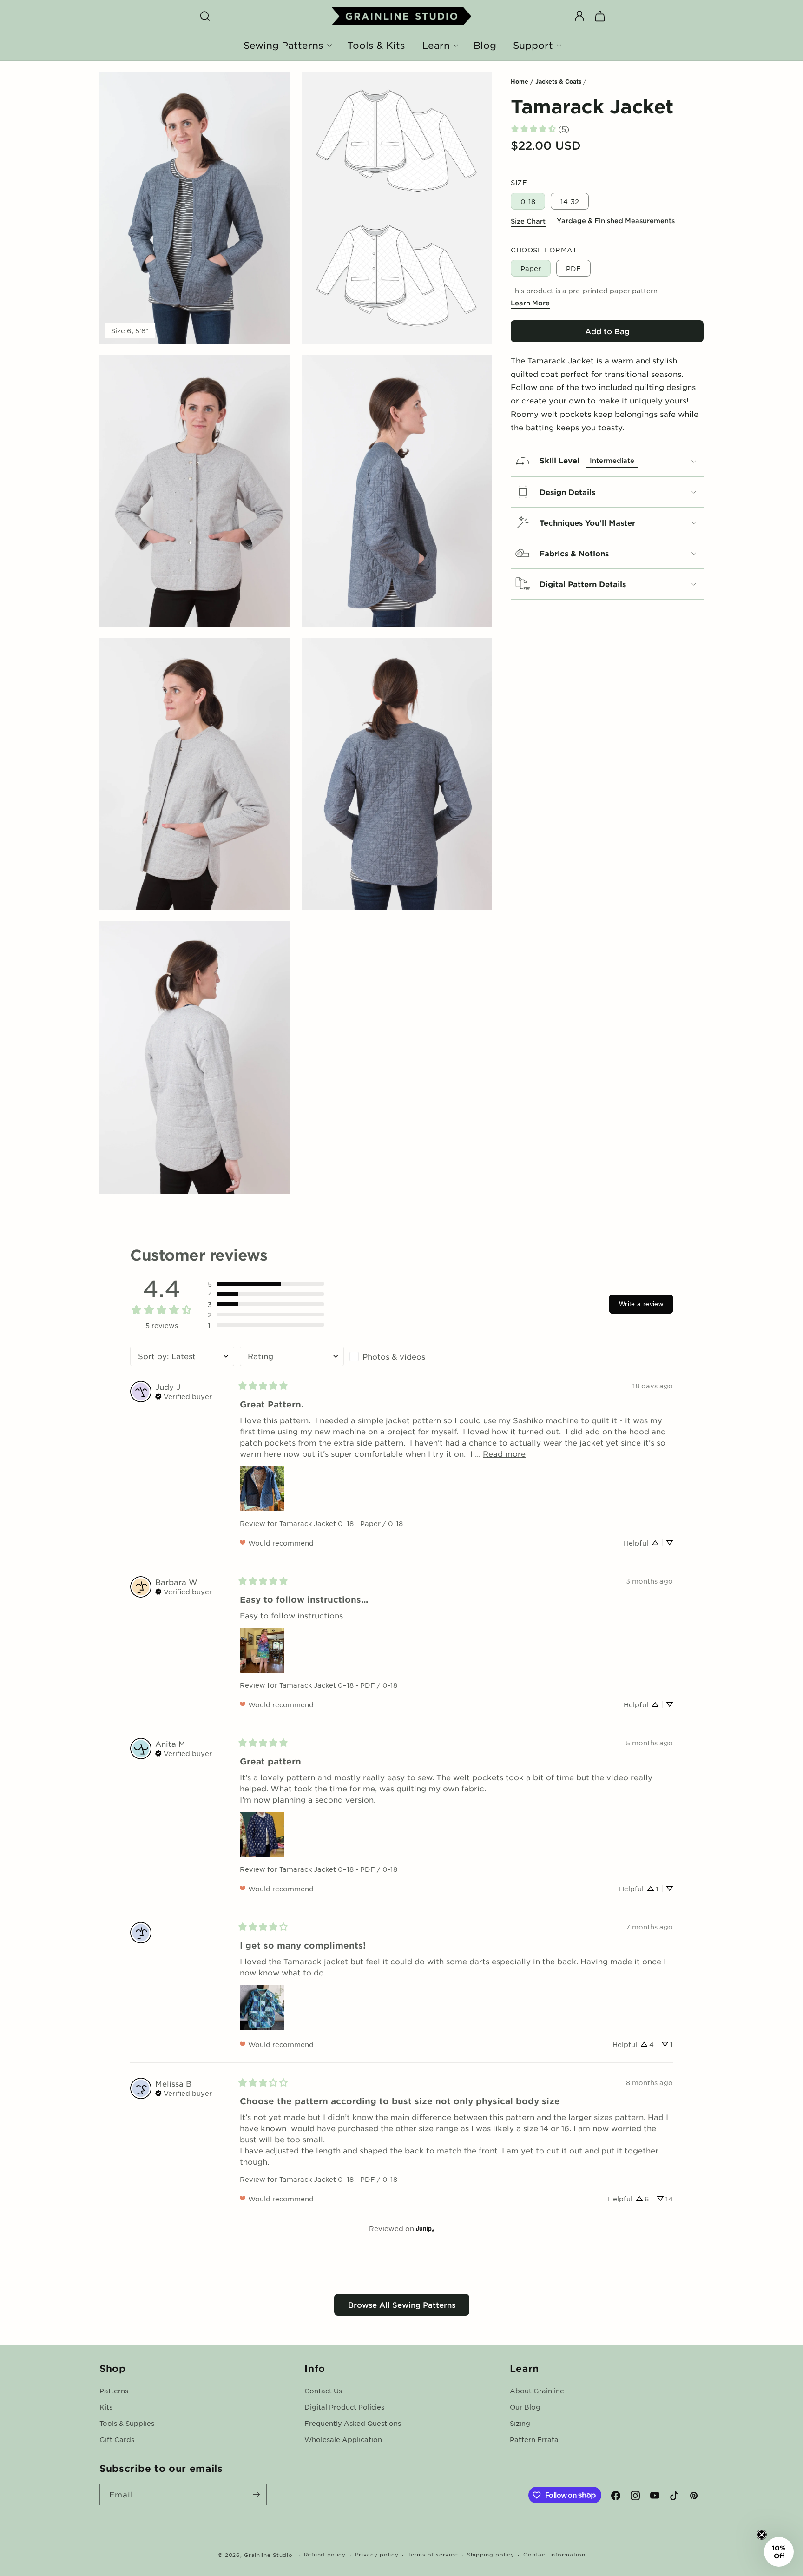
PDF (573, 268)
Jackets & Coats (558, 81)
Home (520, 81)
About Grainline (537, 2391)
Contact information (554, 2554)
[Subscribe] (256, 2494)
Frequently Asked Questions (353, 2423)
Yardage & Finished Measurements (616, 221)
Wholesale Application (343, 2439)
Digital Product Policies (344, 2407)
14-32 (570, 201)
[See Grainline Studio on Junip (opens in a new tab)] (425, 2229)
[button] (205, 16)
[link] (540, 129)
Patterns (114, 2391)
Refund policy (325, 2554)
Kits (106, 2407)
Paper (531, 268)
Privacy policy (377, 2554)
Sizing (520, 2423)
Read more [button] (504, 1453)
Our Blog (525, 2407)
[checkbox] (401, 1356)
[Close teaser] (762, 2535)
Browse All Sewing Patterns (402, 2305)
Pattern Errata (534, 2439)
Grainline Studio (268, 2555)
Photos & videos (394, 1356)
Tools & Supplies (127, 2423)
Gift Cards (117, 2439)
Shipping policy (491, 2554)
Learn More (530, 303)
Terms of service (433, 2554)
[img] (184, 1395)
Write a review (641, 1304)
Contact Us (323, 2391)
